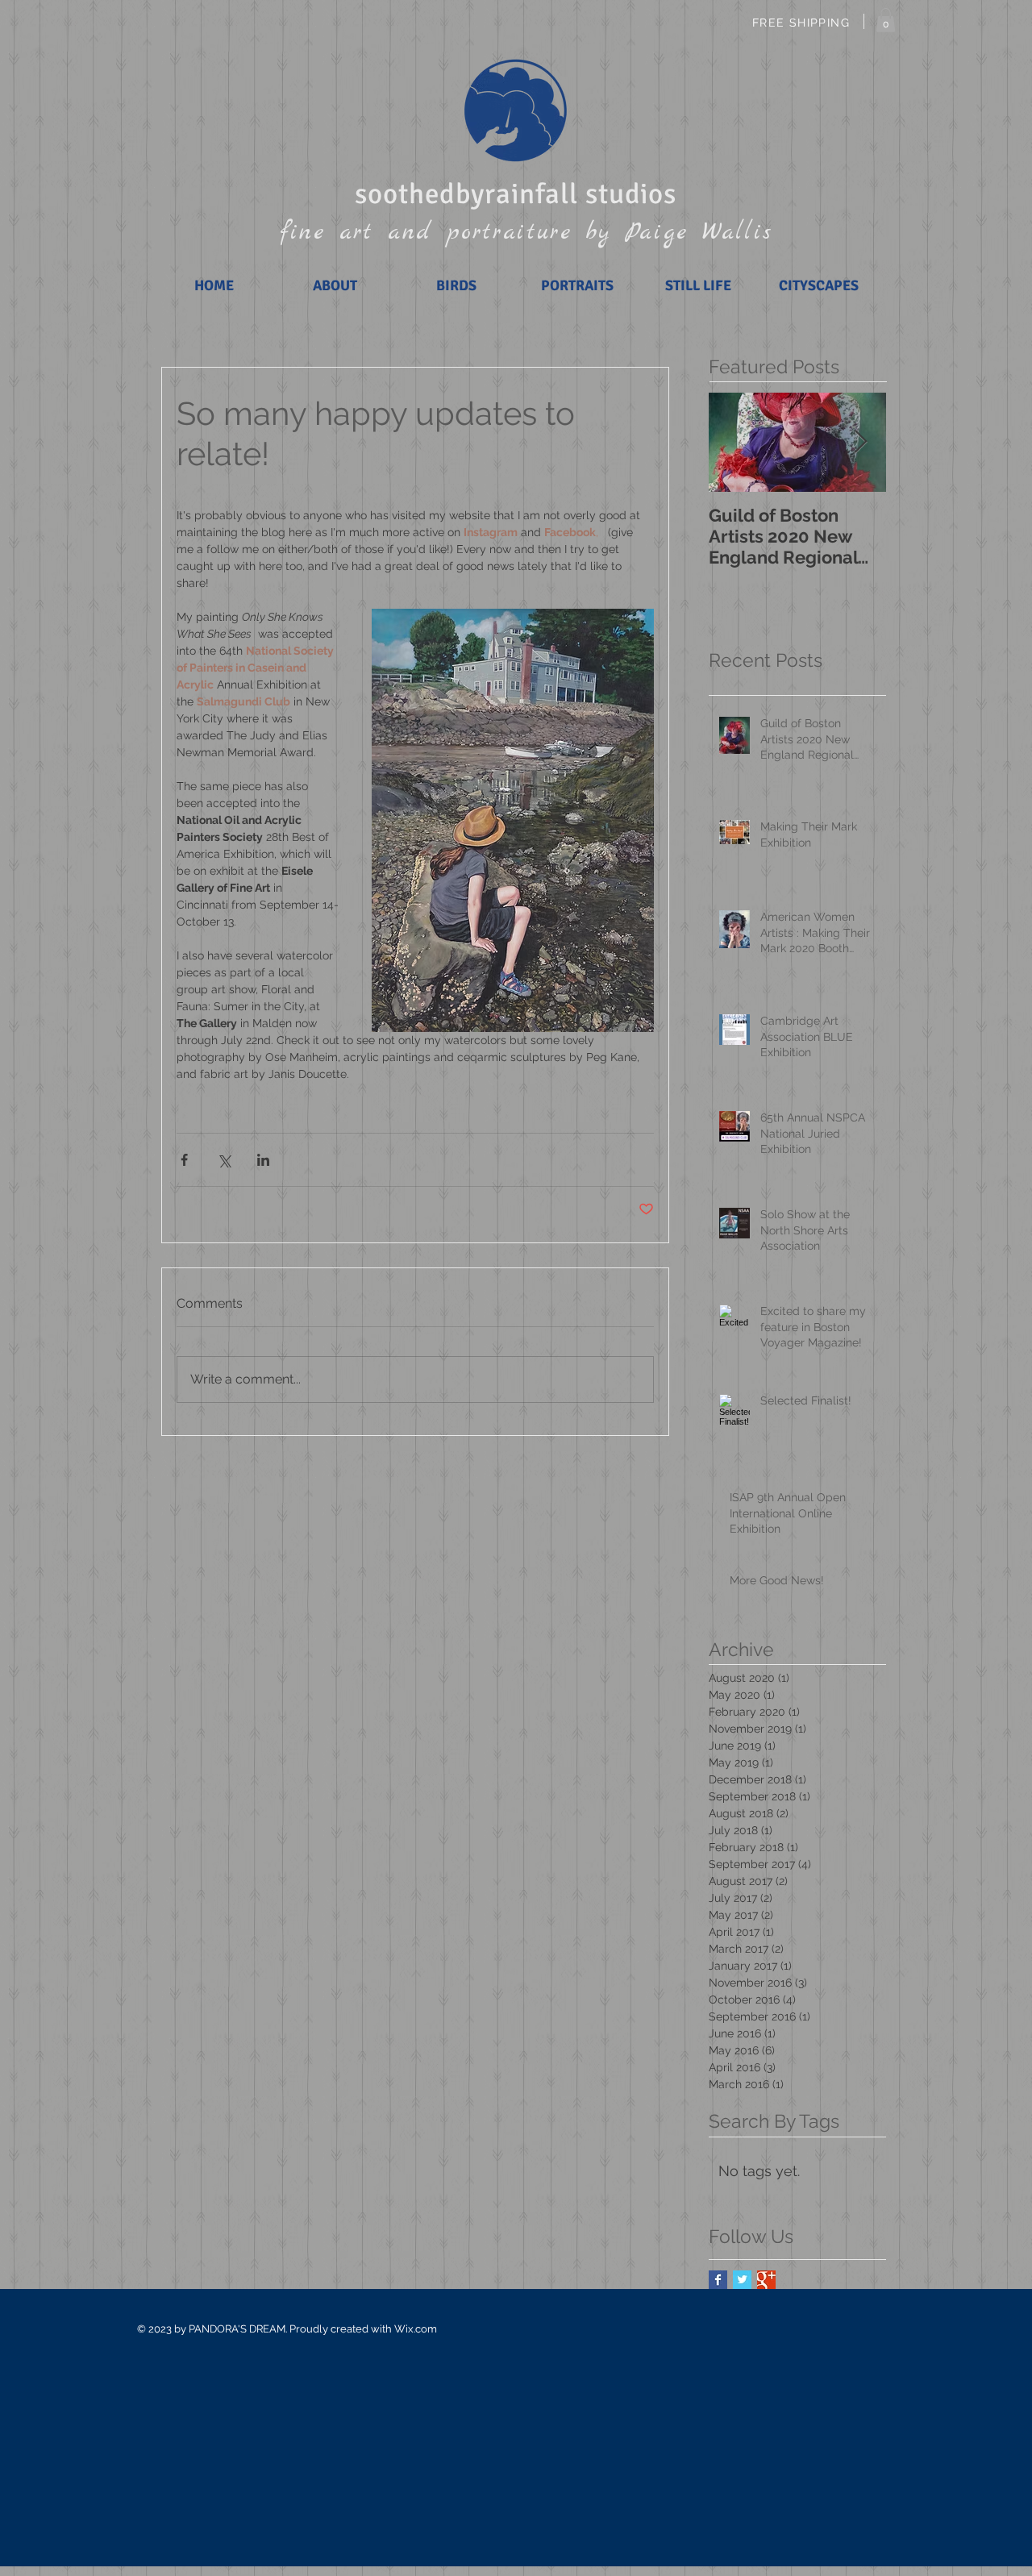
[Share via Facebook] (184, 1160)
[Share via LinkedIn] (263, 1160)
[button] (886, 20)
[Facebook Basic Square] (718, 2280)
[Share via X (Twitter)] (224, 1160)
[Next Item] (860, 443)
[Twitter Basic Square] (742, 2280)
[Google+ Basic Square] (766, 2280)
